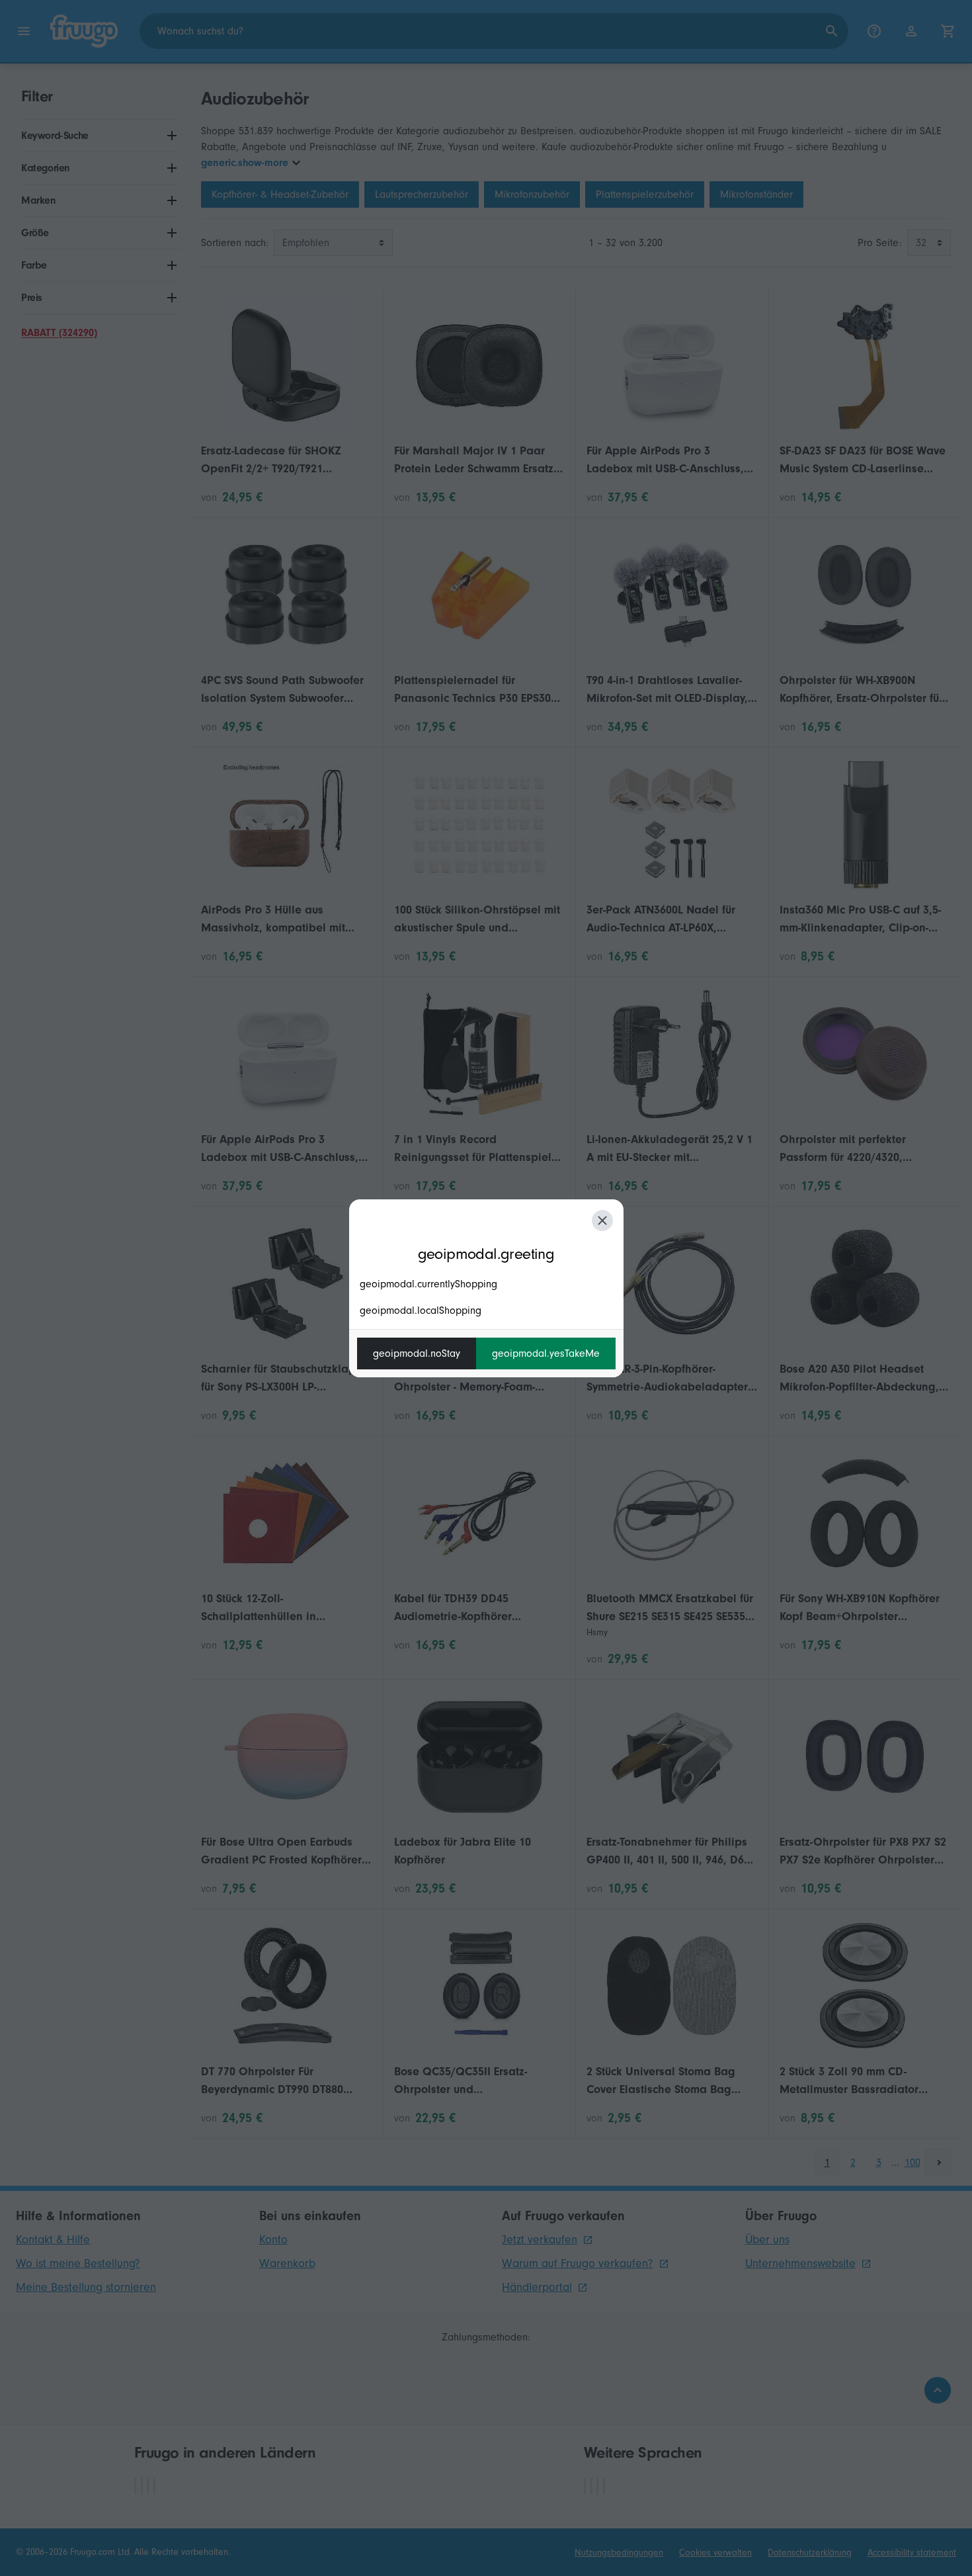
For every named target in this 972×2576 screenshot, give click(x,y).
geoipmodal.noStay (417, 1353)
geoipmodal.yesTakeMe (546, 1353)
